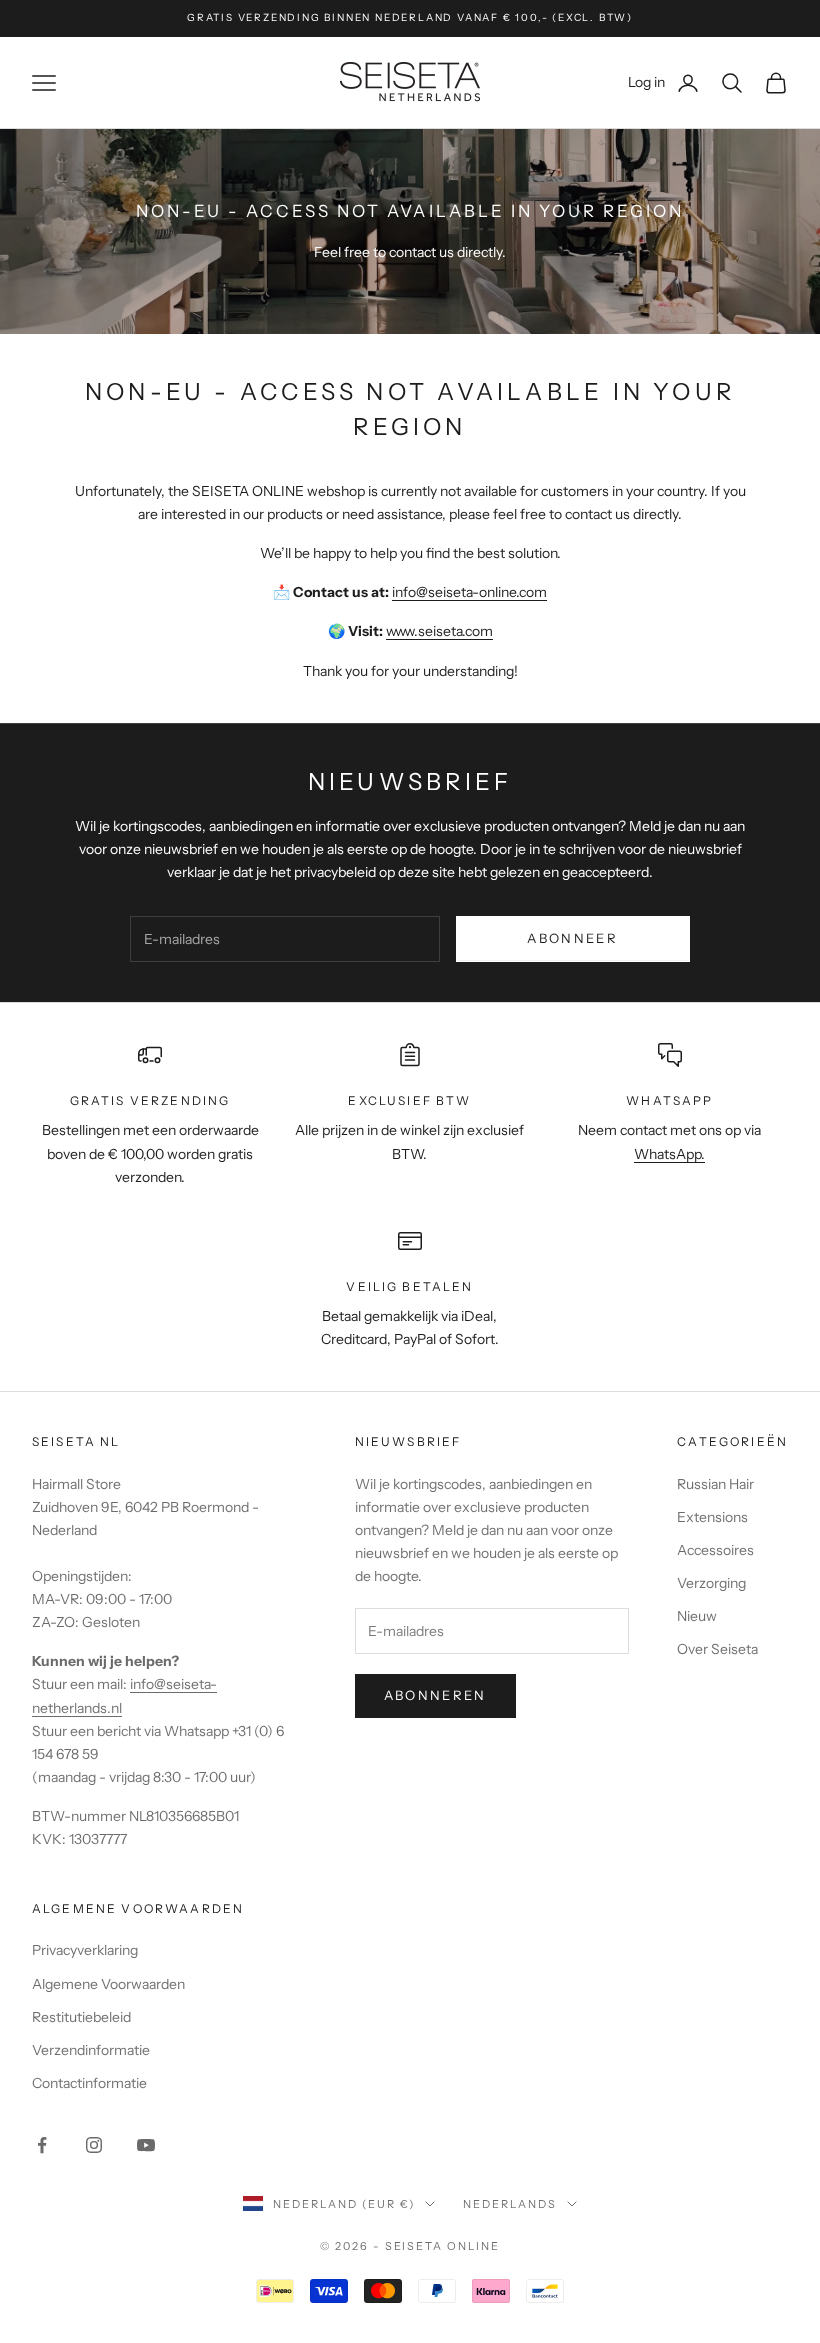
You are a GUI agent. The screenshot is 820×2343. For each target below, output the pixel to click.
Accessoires (715, 1550)
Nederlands (510, 2204)
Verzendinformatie (91, 2050)
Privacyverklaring (85, 1950)
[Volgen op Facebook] (42, 2145)
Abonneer (572, 938)
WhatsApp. (669, 1154)
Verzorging (711, 1583)
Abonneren (435, 1695)
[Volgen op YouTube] (146, 2145)
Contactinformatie (89, 2083)
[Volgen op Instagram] (94, 2145)
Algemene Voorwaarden (108, 1984)
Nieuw (697, 1616)
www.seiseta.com (439, 631)
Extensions (712, 1517)
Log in (664, 81)
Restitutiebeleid (81, 2017)
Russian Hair (715, 1484)
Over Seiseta (717, 1649)
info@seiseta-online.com (469, 592)
